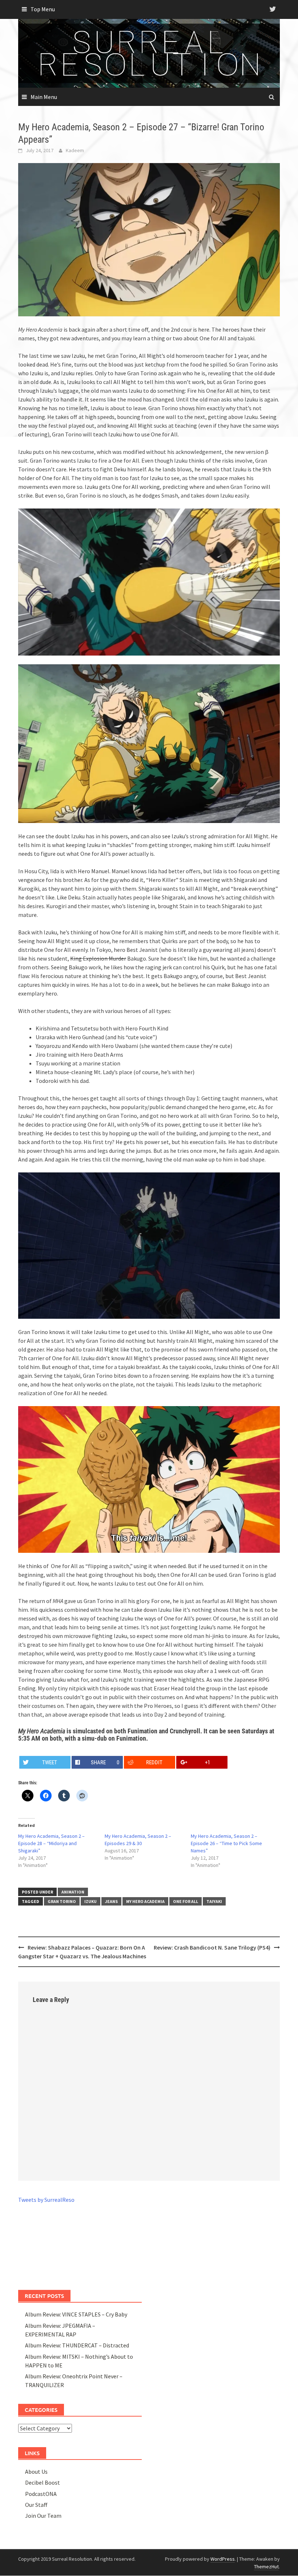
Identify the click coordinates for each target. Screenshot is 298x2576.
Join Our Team (43, 2516)
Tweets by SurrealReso (46, 2200)
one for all (186, 1901)
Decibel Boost (43, 2482)
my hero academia (145, 1901)
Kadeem (75, 150)
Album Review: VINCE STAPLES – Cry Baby (76, 2314)
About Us (36, 2472)
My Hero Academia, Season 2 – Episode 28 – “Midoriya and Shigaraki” (51, 1843)
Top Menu (43, 9)
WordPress (223, 2559)
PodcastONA (41, 2494)
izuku (90, 1901)
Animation (73, 1892)
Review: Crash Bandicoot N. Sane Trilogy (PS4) (212, 1947)
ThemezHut (266, 2567)
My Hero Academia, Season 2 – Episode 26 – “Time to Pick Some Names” (226, 1843)
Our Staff (36, 2505)
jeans (111, 1901)
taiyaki (214, 1901)
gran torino (62, 1901)
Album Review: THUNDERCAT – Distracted (77, 2345)
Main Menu (44, 97)
